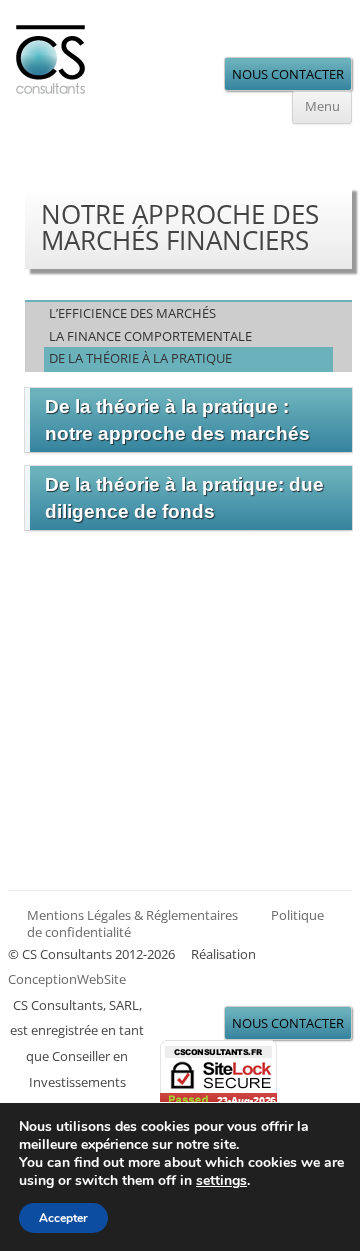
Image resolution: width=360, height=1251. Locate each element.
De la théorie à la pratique (140, 358)
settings (221, 1181)
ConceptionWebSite (67, 979)
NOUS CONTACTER (288, 74)
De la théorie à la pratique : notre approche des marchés (177, 420)
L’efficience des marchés (132, 313)
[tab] (188, 420)
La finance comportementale (150, 336)
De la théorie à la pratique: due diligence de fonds (184, 498)
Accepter (63, 1218)
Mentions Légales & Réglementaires (132, 915)
